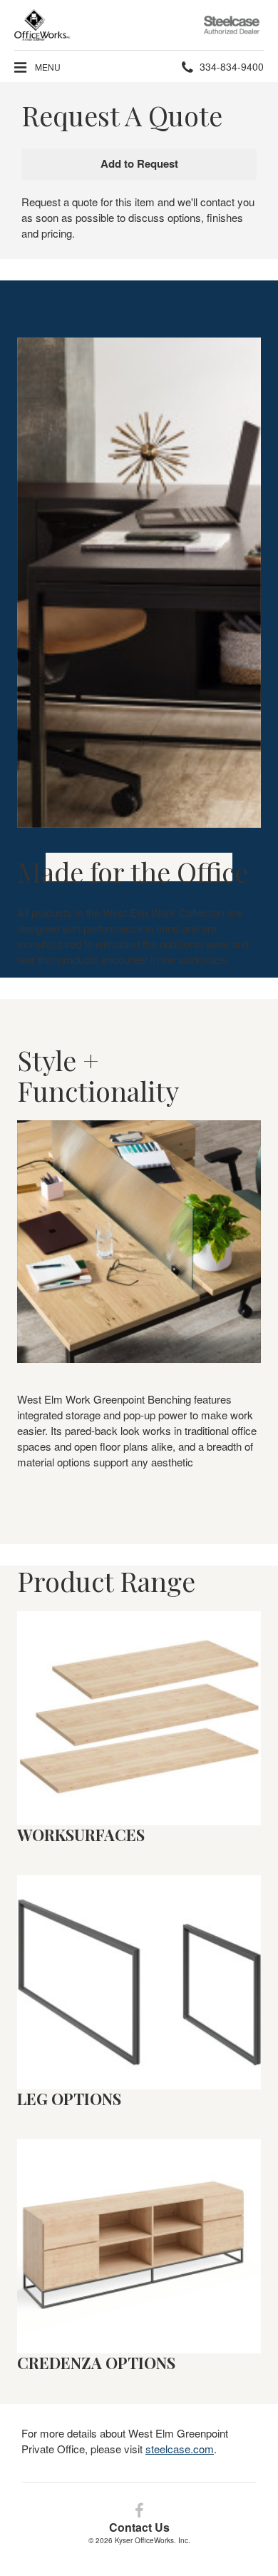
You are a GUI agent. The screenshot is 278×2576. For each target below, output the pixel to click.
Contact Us (139, 2527)
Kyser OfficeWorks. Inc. (153, 2540)
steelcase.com (180, 2449)
